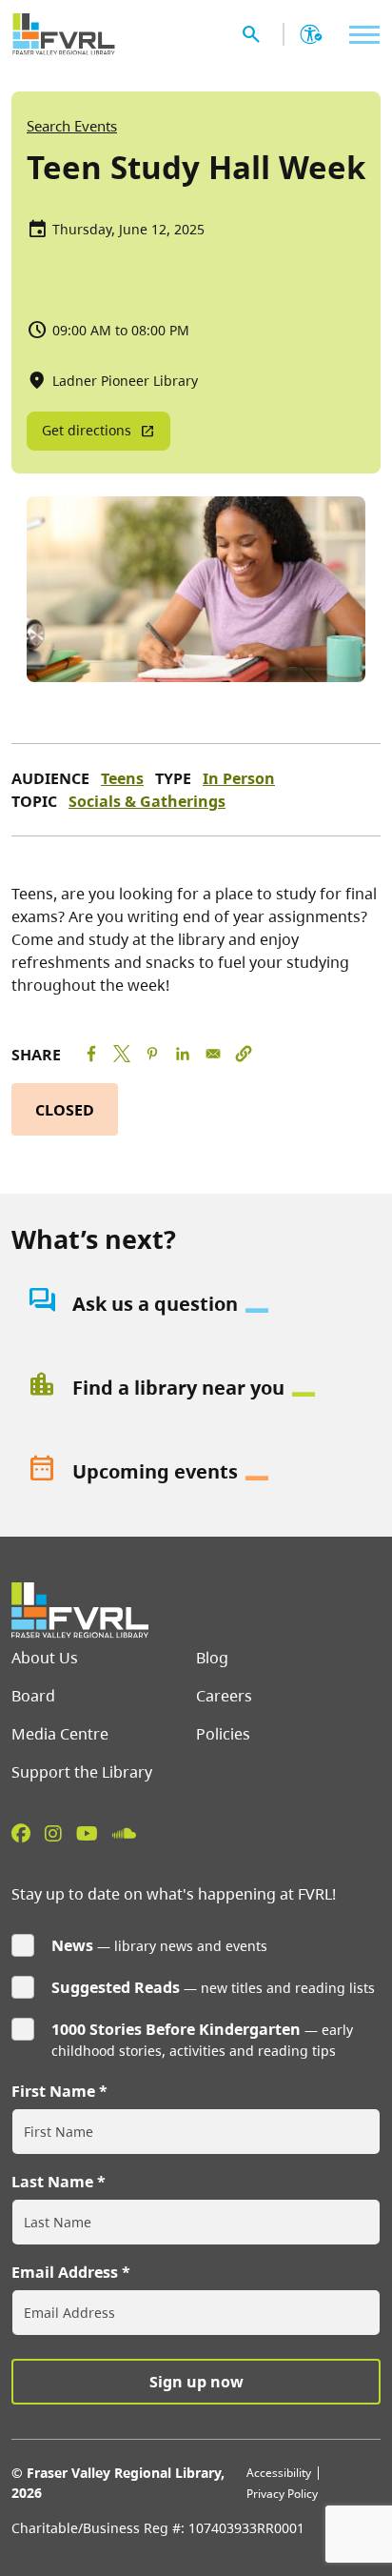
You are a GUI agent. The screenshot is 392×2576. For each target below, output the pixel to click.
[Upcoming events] (196, 1472)
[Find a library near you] (196, 1388)
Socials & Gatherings (147, 801)
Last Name (52, 2182)
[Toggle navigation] (360, 35)
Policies (223, 1734)
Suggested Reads (116, 1987)
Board (33, 1696)
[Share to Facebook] (91, 1054)
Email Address (65, 2272)
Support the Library (82, 1772)
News (72, 1945)
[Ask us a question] (196, 1304)
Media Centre (60, 1734)
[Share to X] (122, 1054)
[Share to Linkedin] (183, 1054)
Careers (224, 1696)
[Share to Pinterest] (152, 1054)
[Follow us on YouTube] (87, 1833)
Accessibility (279, 2473)
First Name (53, 2091)
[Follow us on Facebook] (21, 1833)
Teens (122, 778)
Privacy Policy (282, 2494)
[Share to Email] (213, 1054)
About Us (45, 1658)
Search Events (72, 126)
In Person (239, 778)
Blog (212, 1658)
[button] (244, 1054)
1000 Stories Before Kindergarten (176, 2029)
